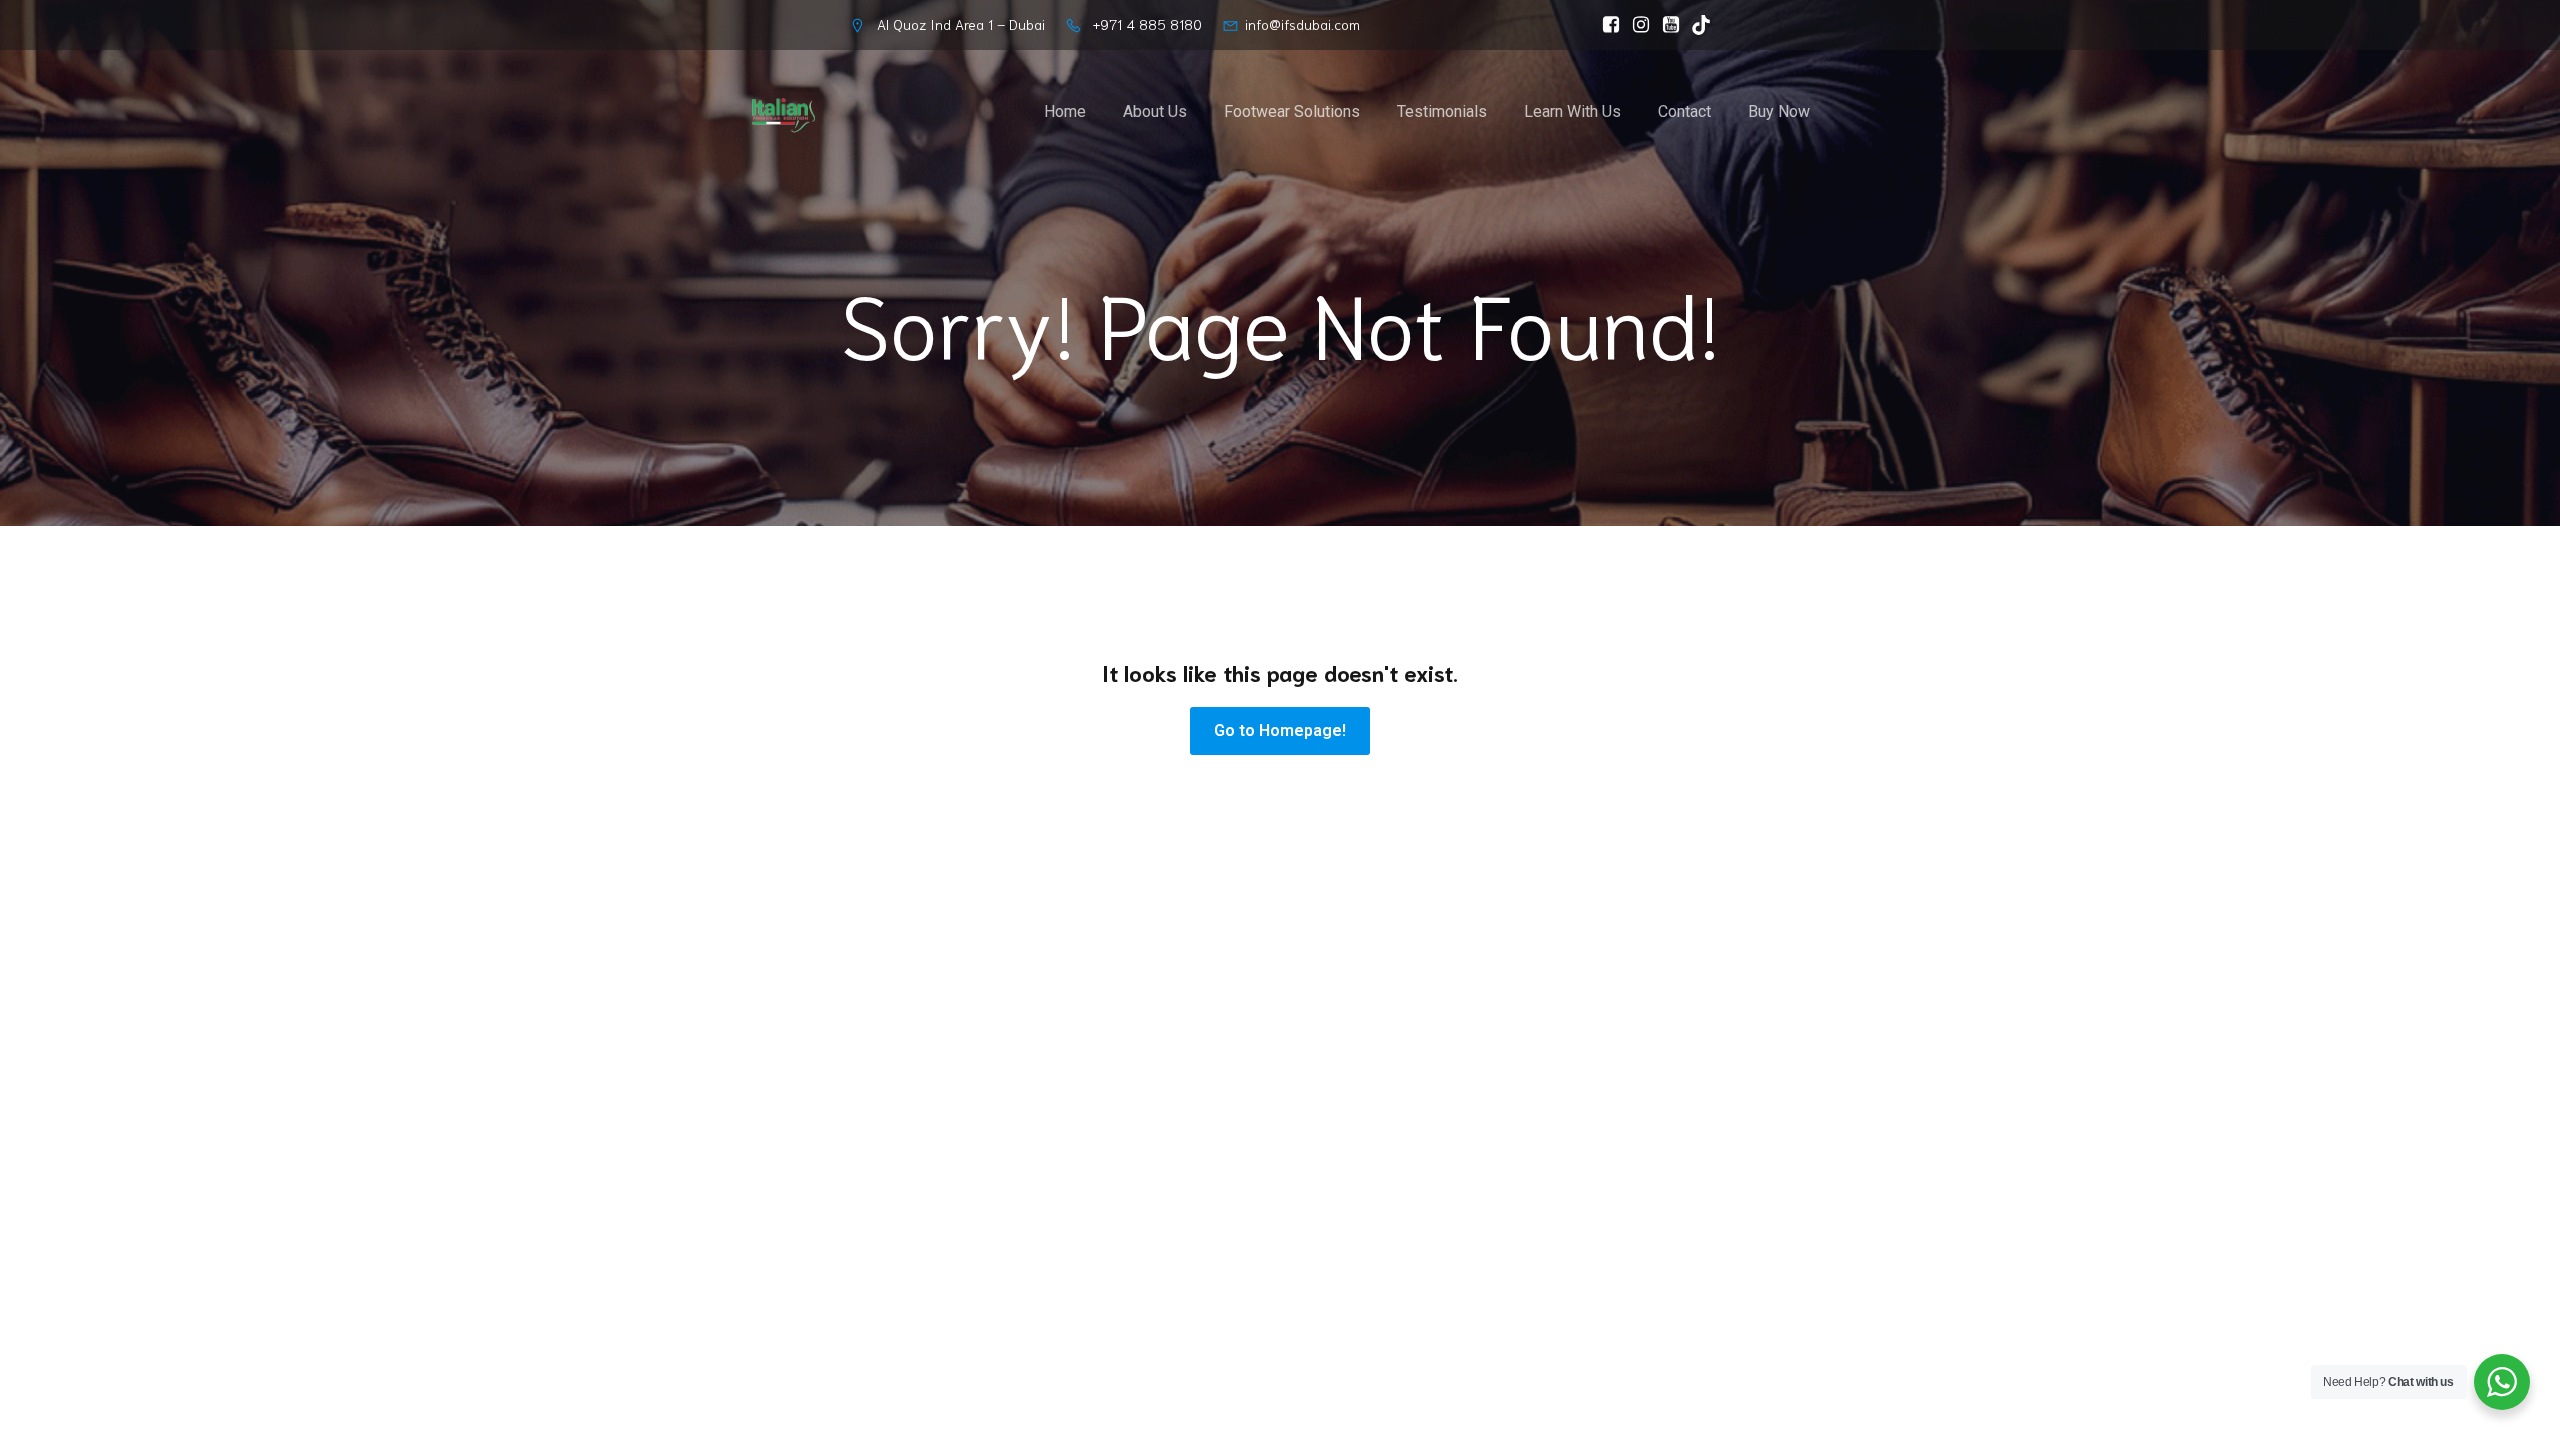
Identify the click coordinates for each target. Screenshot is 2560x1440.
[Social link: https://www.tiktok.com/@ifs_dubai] (1696, 25)
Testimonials (1442, 111)
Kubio (1535, 896)
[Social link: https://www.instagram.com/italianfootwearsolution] (1636, 25)
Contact (1684, 111)
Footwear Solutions (1292, 111)
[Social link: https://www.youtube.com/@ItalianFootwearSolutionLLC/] (1666, 25)
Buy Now (1779, 111)
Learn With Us (1572, 111)
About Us (1155, 111)
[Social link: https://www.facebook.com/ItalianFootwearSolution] (1606, 25)
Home (1065, 111)
